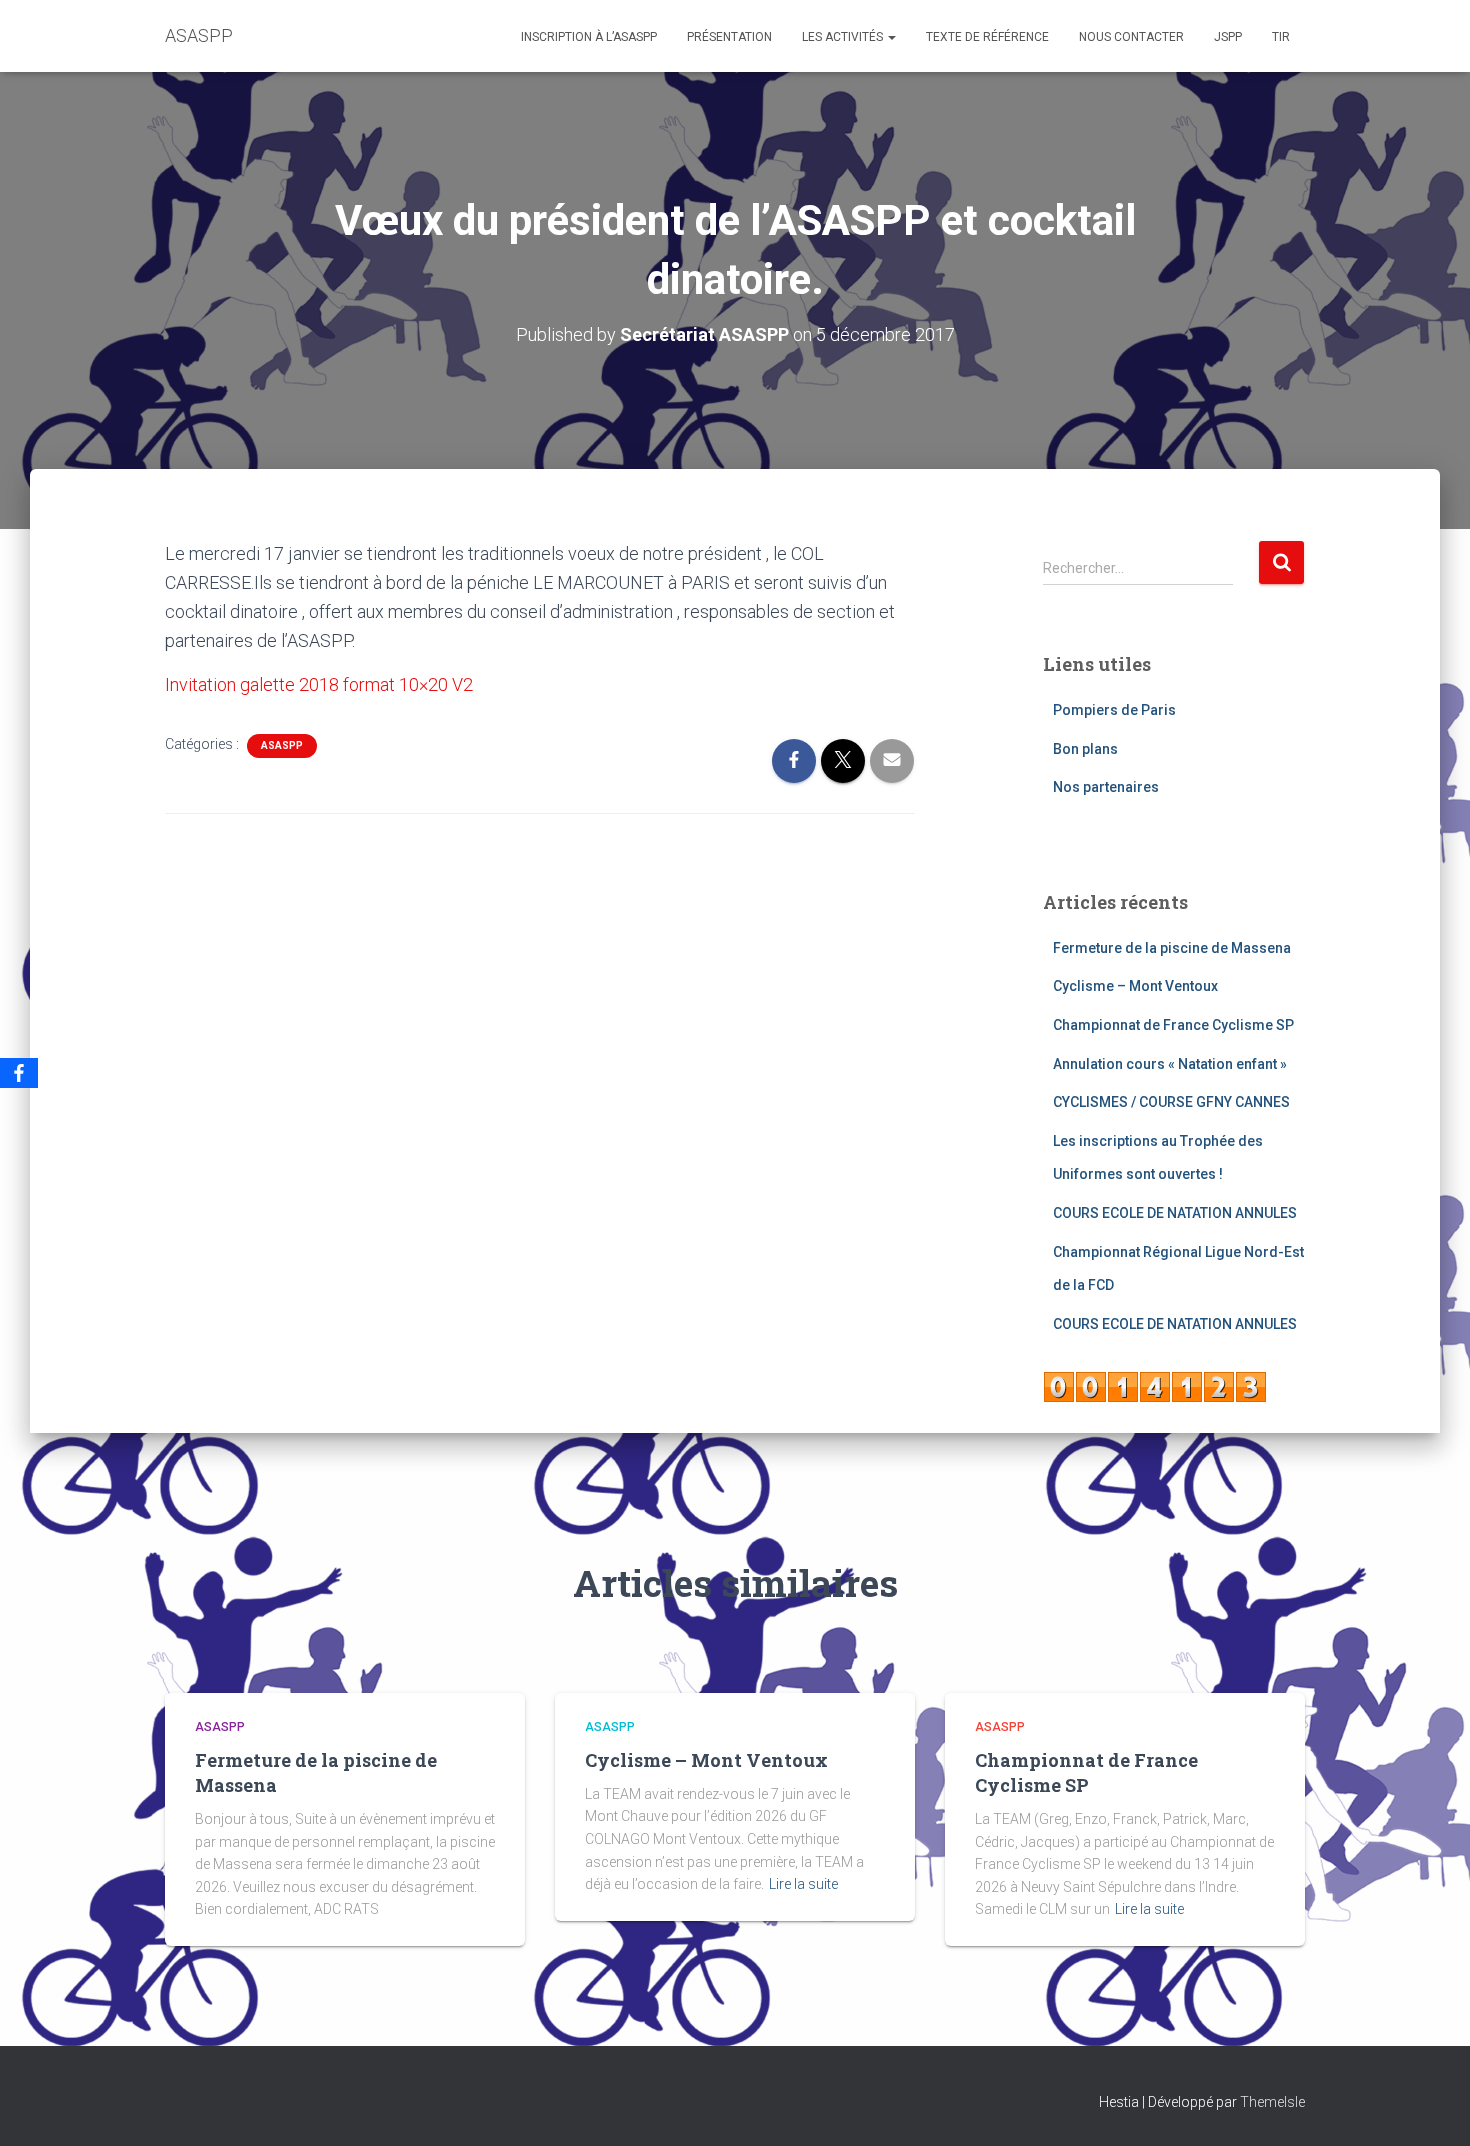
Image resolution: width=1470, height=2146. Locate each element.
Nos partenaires (1106, 787)
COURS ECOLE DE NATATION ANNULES (1175, 1213)
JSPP (1228, 37)
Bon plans (1085, 749)
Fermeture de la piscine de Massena (1172, 948)
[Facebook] (19, 1073)
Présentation (729, 37)
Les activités (844, 37)
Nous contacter (1131, 37)
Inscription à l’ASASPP (589, 37)
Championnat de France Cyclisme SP (1173, 1025)
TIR (1281, 37)
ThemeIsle (1272, 2102)
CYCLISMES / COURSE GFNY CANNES (1171, 1102)
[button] (891, 37)
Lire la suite (803, 1884)
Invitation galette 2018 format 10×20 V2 (319, 684)
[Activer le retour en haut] (1430, 2106)
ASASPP (282, 745)
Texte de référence (987, 37)
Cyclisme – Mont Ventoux (1135, 986)
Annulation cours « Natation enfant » (1170, 1064)
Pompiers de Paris (1114, 710)
